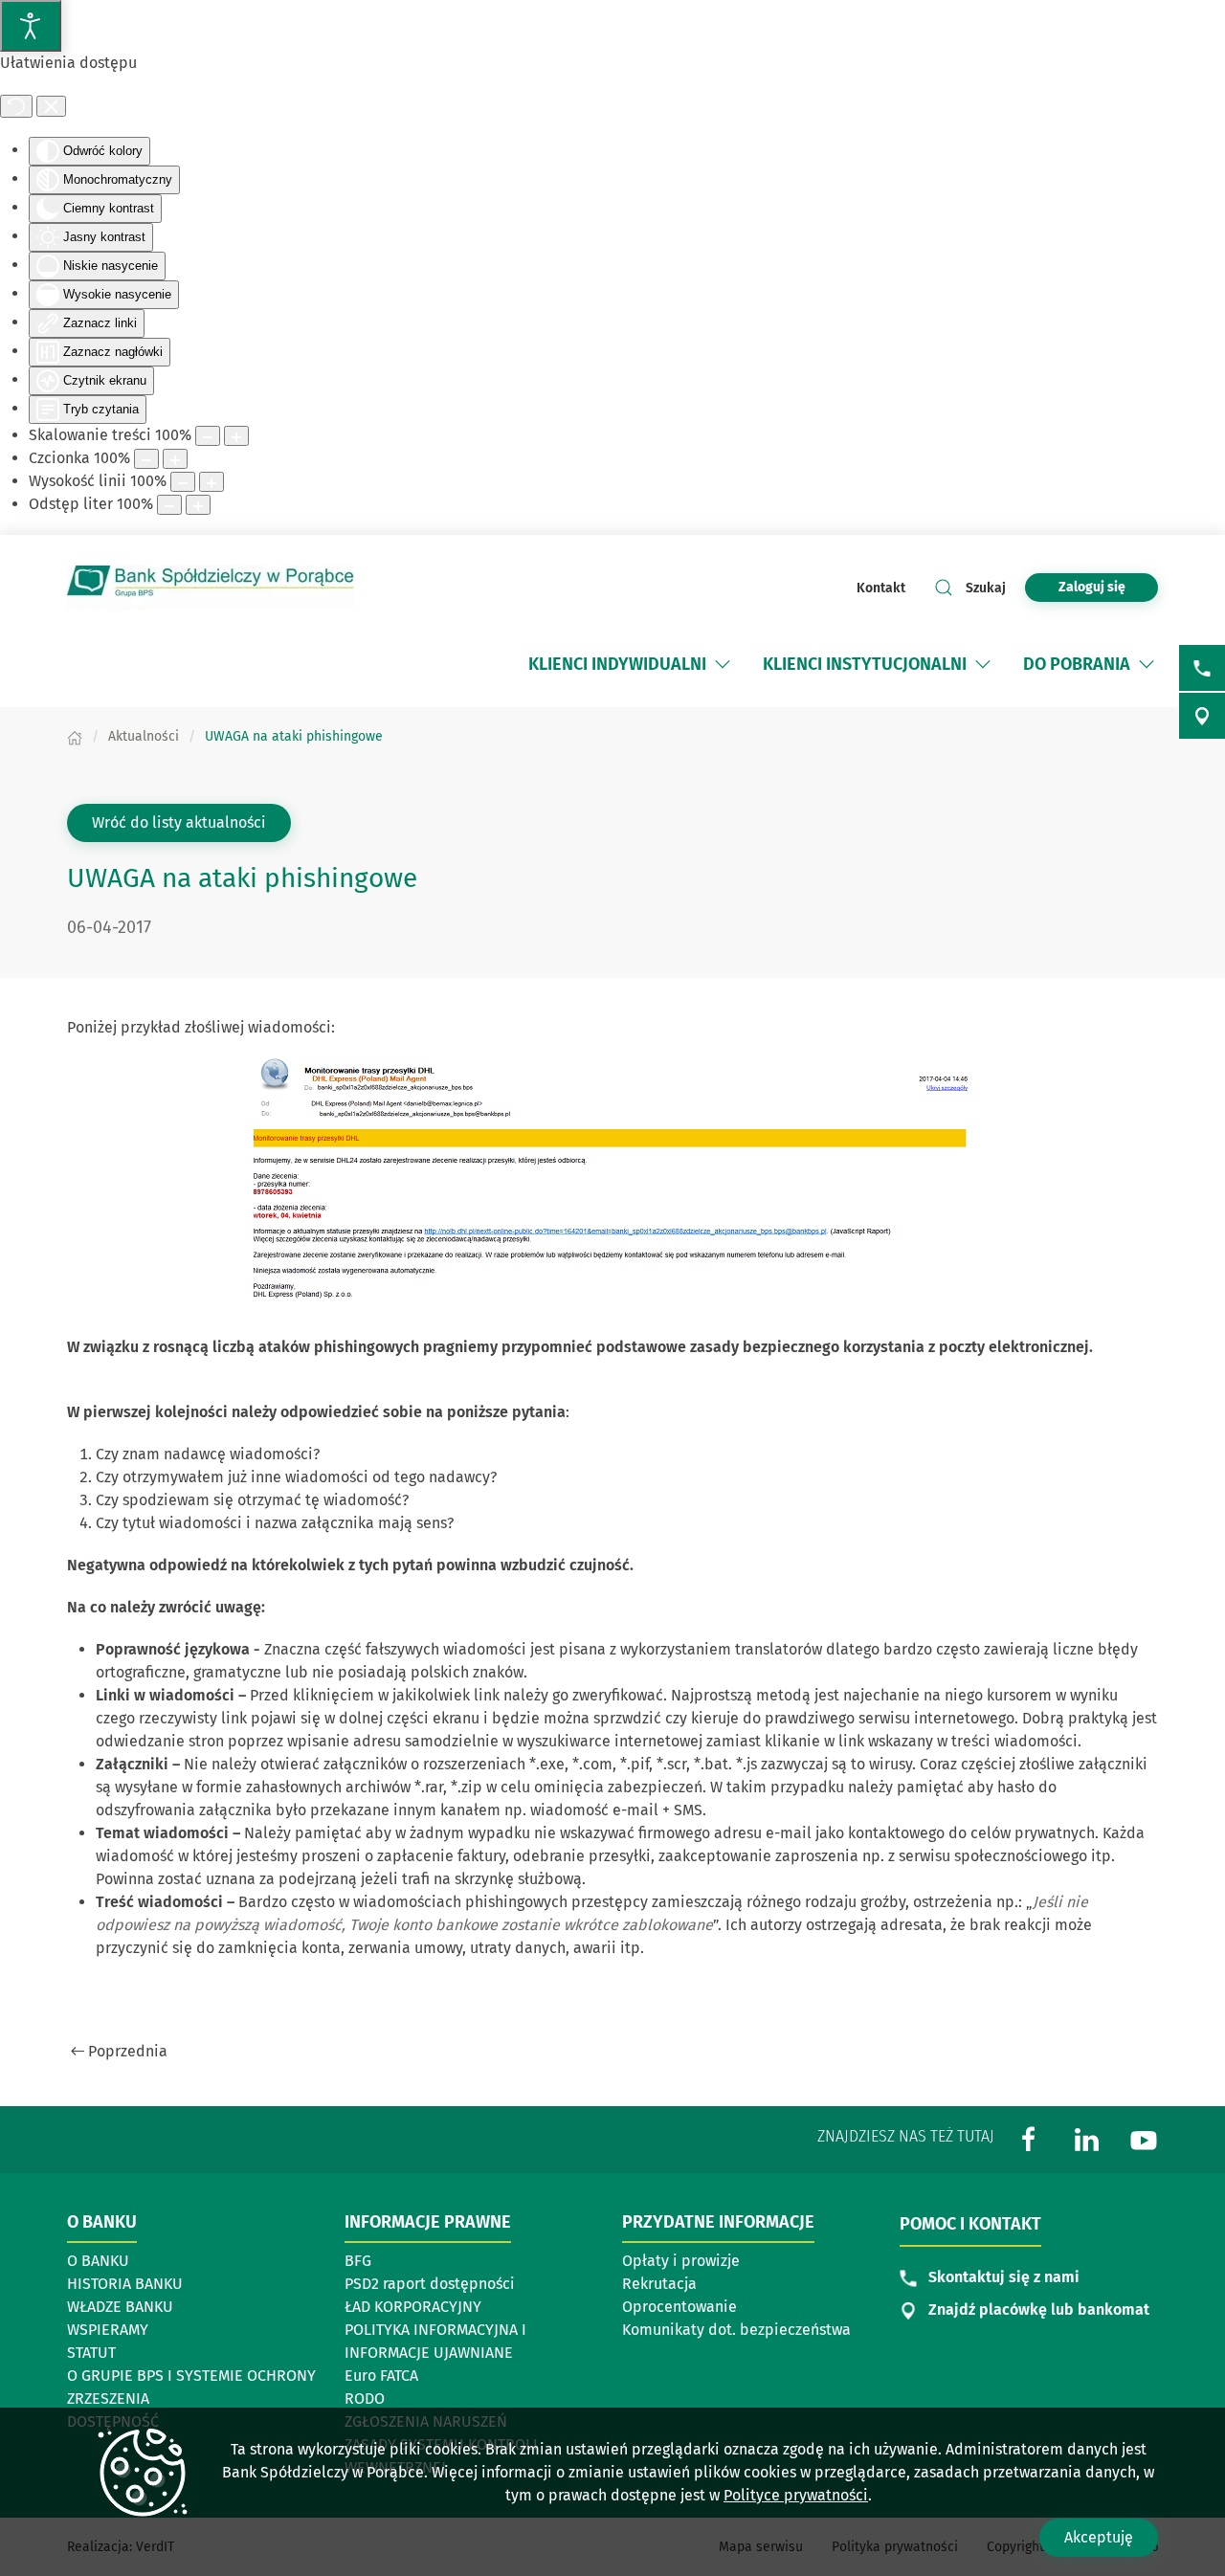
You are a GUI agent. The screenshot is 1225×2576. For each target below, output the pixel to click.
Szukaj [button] (986, 588)
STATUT (91, 2353)
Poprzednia (128, 2051)
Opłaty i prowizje (681, 2261)
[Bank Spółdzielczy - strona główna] (211, 588)
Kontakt (881, 588)
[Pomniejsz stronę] (208, 436)
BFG (358, 2261)
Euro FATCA (381, 2376)
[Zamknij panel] (51, 106)
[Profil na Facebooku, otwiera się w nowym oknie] (1029, 2138)
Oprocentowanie (679, 2307)
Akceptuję (1099, 2537)
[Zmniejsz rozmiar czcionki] (146, 459)
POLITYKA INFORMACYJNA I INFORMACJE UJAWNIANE (435, 2341)
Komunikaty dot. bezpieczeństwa (736, 2330)
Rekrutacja (659, 2284)
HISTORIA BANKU (125, 2284)
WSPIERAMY (108, 2330)
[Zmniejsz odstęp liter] (169, 505)
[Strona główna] (75, 736)
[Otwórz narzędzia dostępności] (31, 26)
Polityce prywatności (796, 2495)
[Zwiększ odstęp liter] (198, 505)
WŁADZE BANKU (120, 2307)
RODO (365, 2398)
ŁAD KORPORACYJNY (413, 2307)
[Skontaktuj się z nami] (1202, 668)
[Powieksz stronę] (236, 436)
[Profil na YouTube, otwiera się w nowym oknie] (1144, 2138)
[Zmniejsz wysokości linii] (183, 482)
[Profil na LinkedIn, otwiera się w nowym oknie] (1086, 2138)
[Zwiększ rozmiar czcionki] (175, 459)
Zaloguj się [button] (1092, 587)
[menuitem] (617, 664)
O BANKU (98, 2261)
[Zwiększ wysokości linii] (212, 482)
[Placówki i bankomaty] (1202, 716)
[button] (723, 664)
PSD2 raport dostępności (430, 2284)
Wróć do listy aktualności (179, 822)
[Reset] (16, 106)
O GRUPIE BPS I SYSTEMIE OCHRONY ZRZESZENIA (191, 2387)
